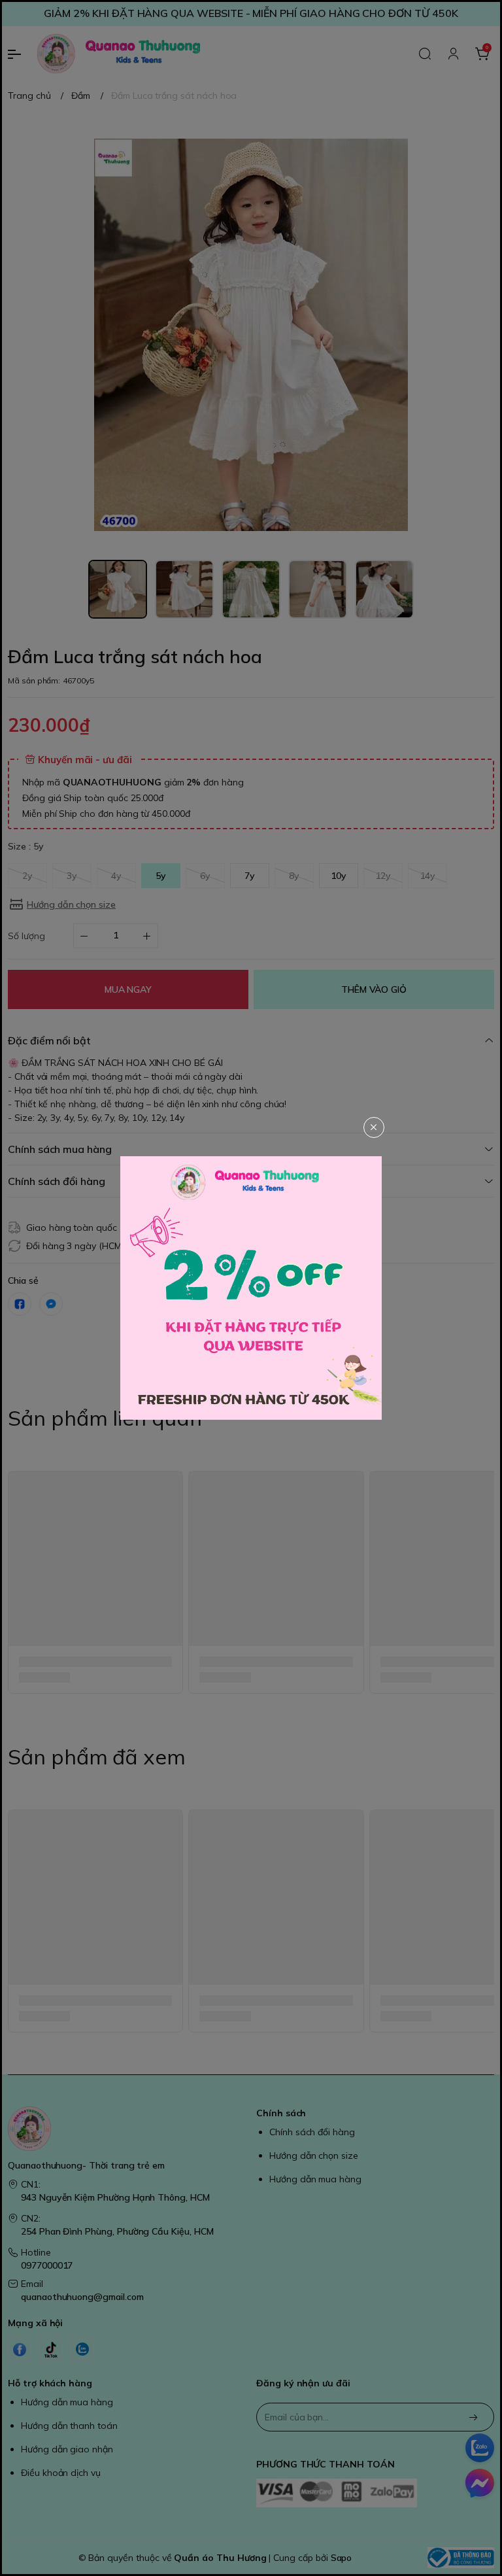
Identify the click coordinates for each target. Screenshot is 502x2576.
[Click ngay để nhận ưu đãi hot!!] (251, 1288)
